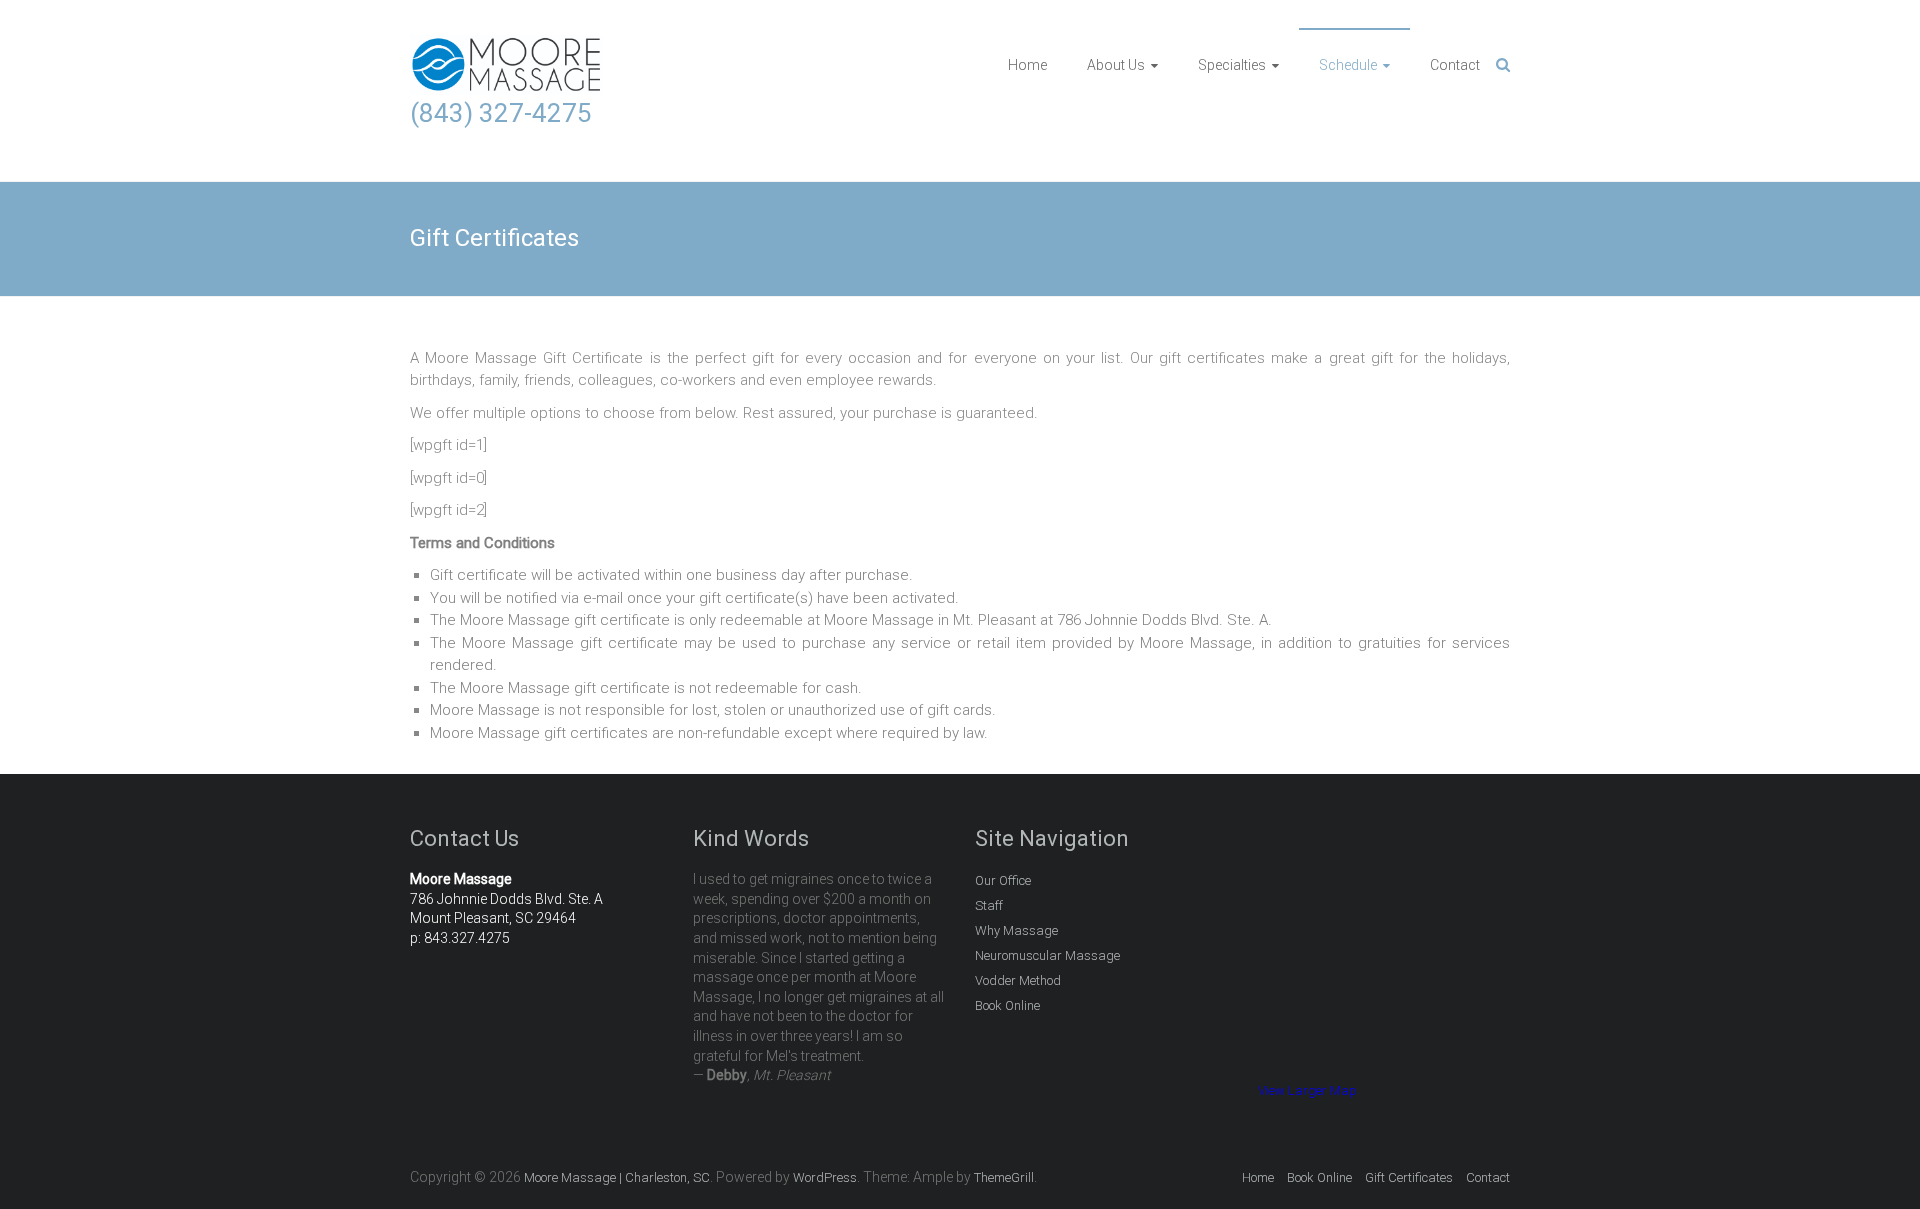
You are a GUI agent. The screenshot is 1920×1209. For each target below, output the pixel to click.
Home (1027, 65)
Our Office (1003, 880)
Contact (1455, 65)
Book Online (1007, 1005)
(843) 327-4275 (501, 113)
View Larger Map (1307, 1090)
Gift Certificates (1409, 1177)
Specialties (1232, 65)
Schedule (1348, 65)
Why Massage (1016, 930)
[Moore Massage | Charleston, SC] (506, 46)
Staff (989, 905)
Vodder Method (1018, 980)
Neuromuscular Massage (1047, 955)
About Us (1116, 65)
